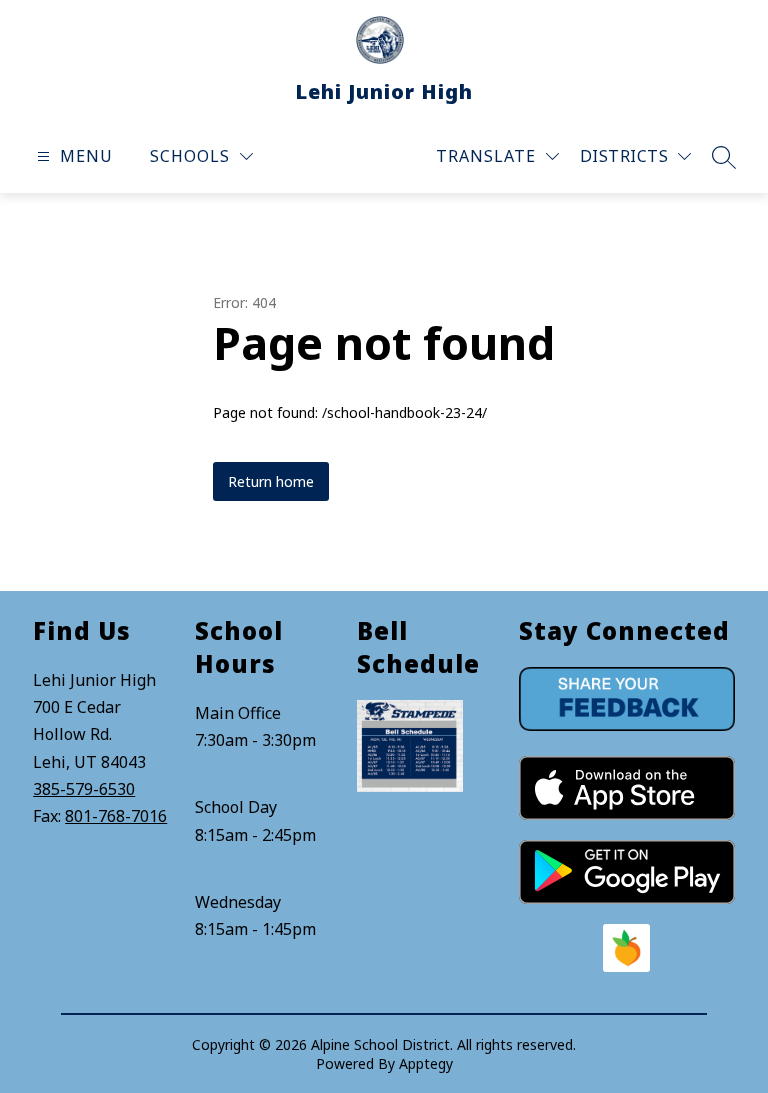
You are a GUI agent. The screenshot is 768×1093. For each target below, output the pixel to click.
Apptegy (426, 1063)
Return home (271, 481)
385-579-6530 (84, 789)
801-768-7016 (116, 816)
